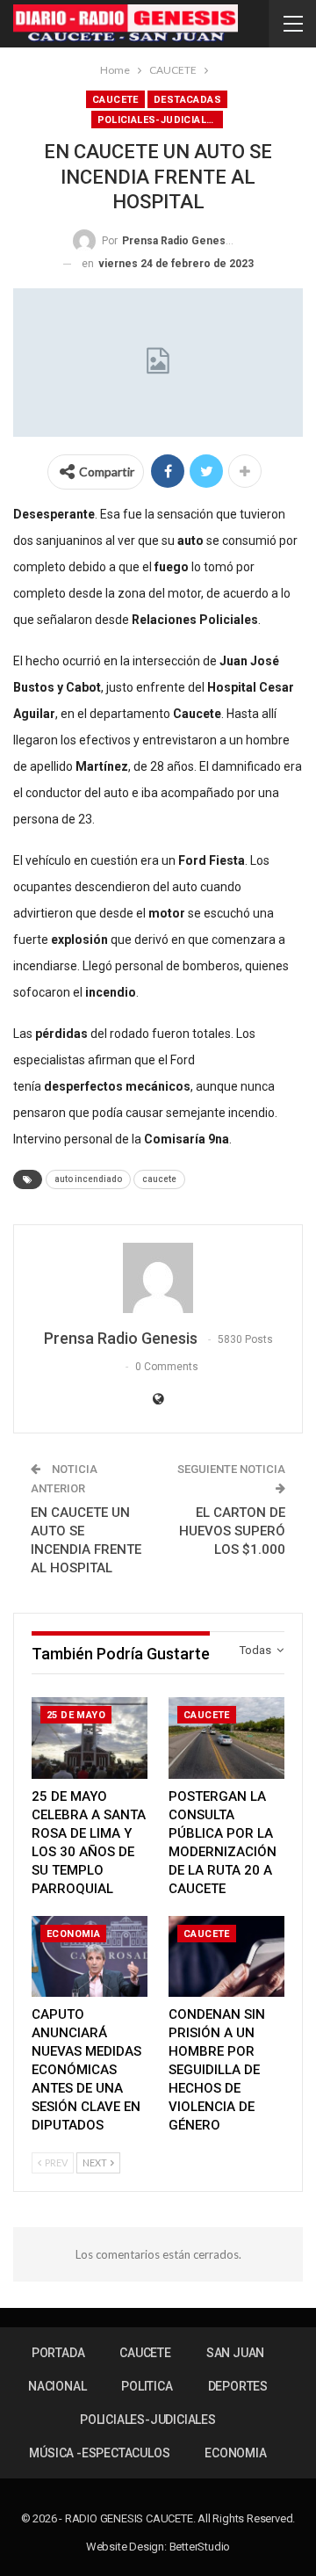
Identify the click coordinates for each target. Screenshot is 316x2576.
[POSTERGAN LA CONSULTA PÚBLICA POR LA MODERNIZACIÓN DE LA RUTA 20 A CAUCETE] (226, 1738)
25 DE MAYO (76, 1715)
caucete (159, 1179)
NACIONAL (57, 2386)
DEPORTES (238, 2386)
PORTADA (58, 2353)
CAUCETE (115, 100)
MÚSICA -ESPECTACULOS (99, 2453)
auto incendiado (88, 1179)
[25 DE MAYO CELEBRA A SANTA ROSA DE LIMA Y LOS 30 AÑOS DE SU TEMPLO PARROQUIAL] (90, 1738)
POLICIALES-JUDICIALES (158, 120)
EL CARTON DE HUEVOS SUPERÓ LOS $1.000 (232, 1531)
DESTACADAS (187, 100)
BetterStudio (200, 2547)
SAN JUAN (235, 2353)
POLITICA (147, 2386)
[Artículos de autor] (158, 1278)
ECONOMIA (73, 1934)
